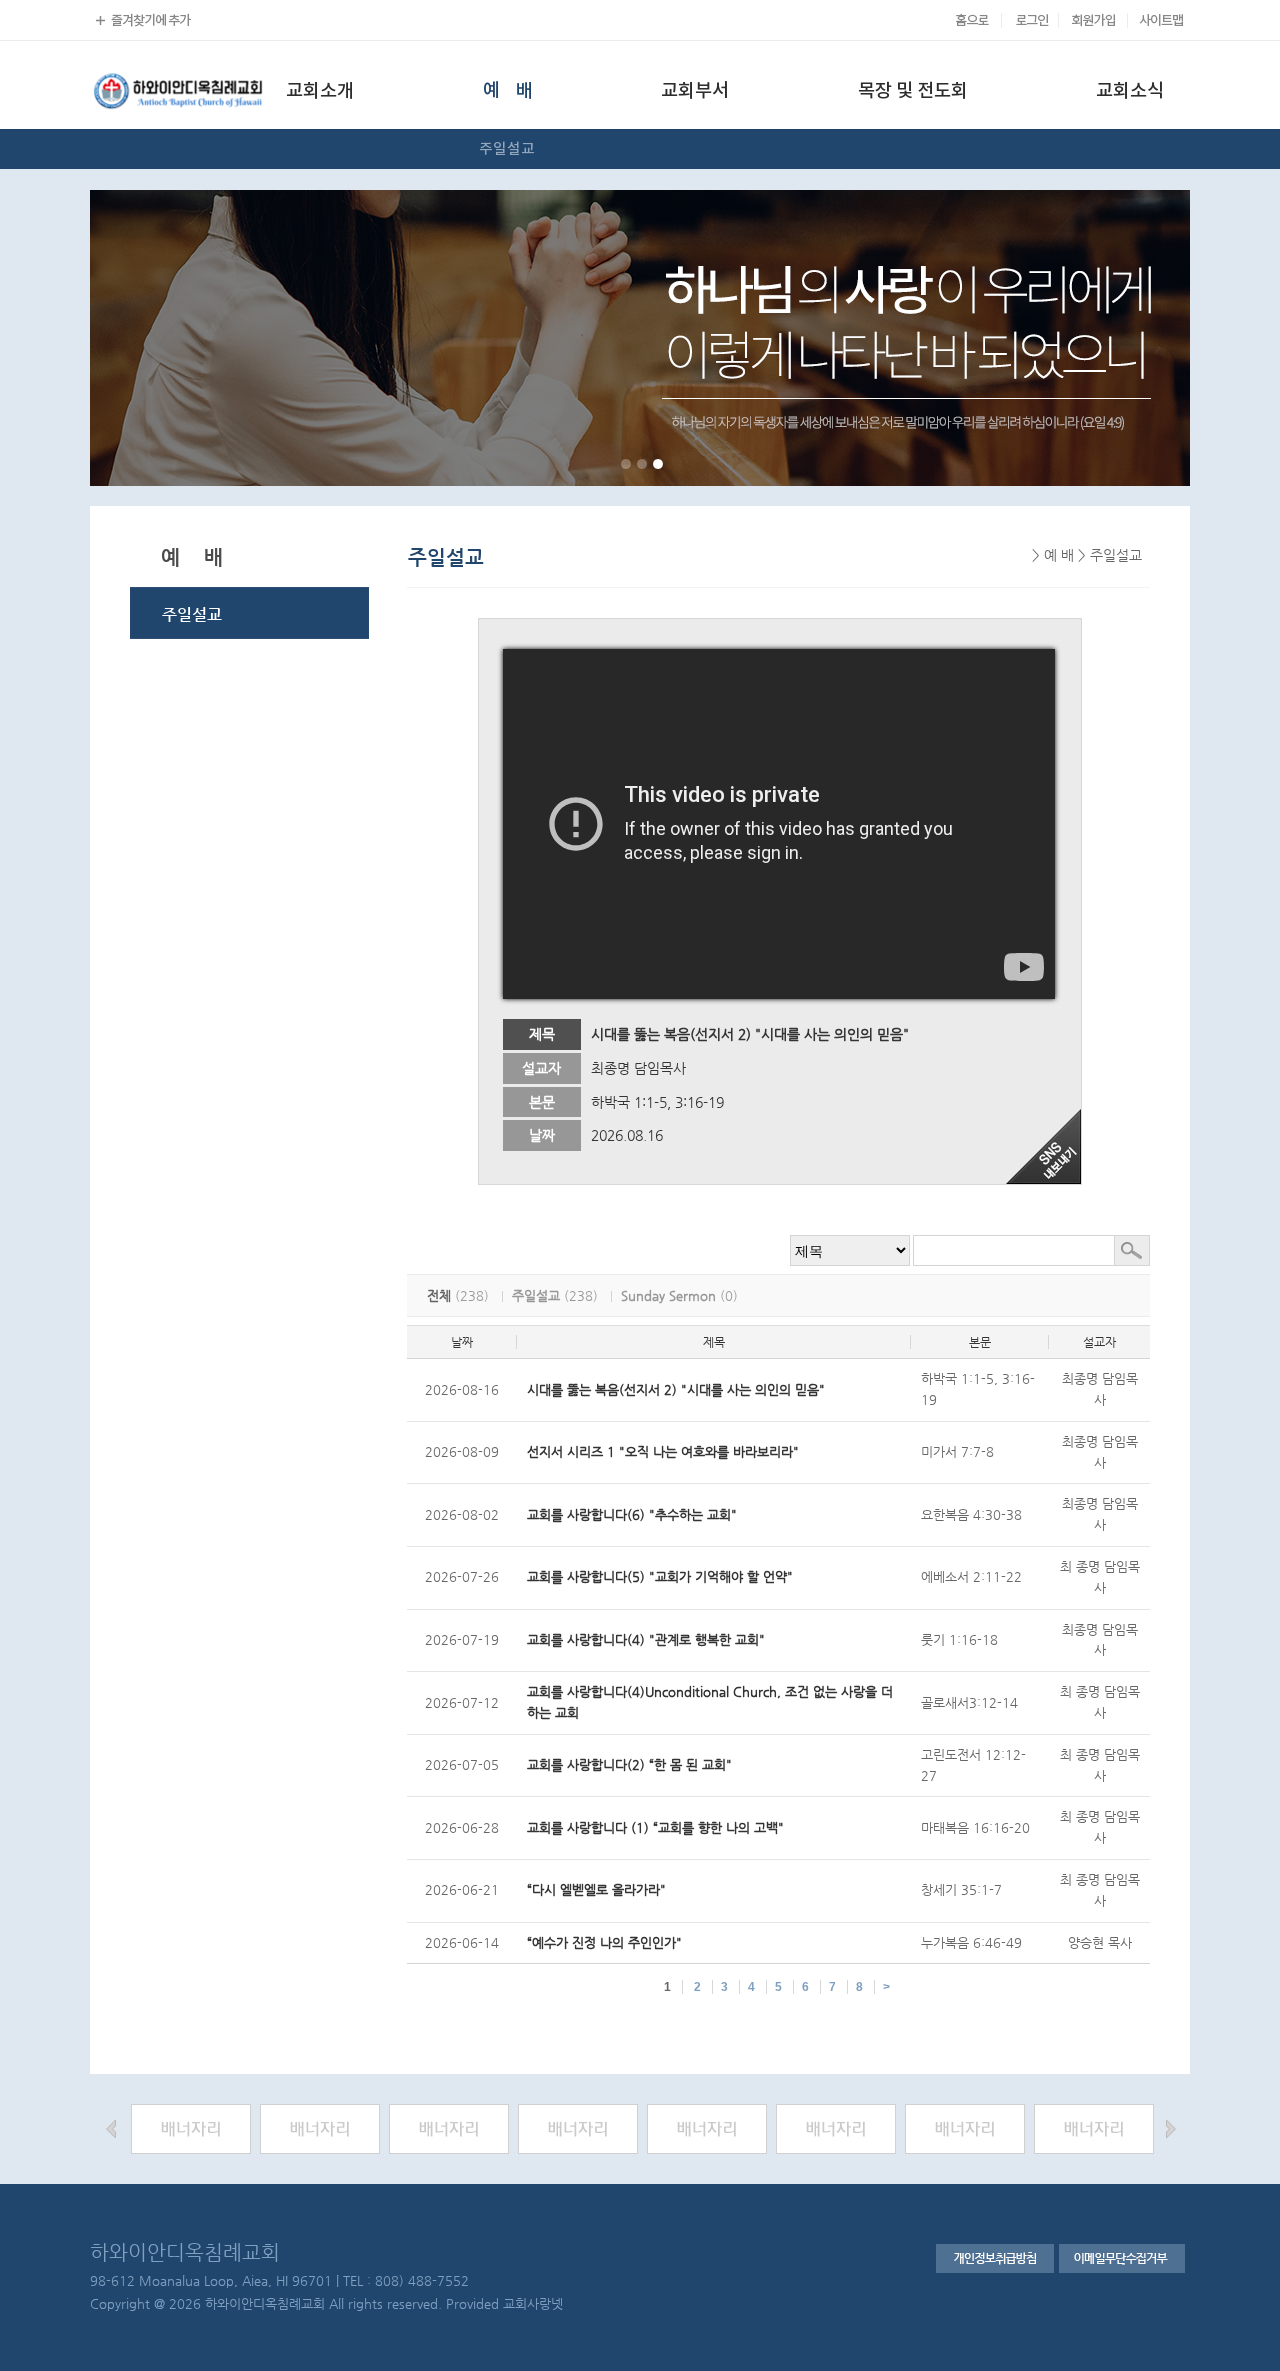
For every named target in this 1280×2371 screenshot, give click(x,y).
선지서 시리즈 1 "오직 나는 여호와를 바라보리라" (663, 1451)
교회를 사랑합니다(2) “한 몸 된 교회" (629, 1764)
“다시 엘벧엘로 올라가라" (596, 1889)
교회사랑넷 (533, 2303)
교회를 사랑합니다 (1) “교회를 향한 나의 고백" (655, 1827)
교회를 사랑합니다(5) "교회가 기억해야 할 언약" (660, 1576)
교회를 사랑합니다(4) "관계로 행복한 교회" (646, 1639)
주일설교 (536, 1295)
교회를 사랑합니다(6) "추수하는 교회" (632, 1514)
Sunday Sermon (668, 1295)
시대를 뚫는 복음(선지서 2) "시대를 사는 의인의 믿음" (676, 1389)
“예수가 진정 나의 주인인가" (604, 1942)
